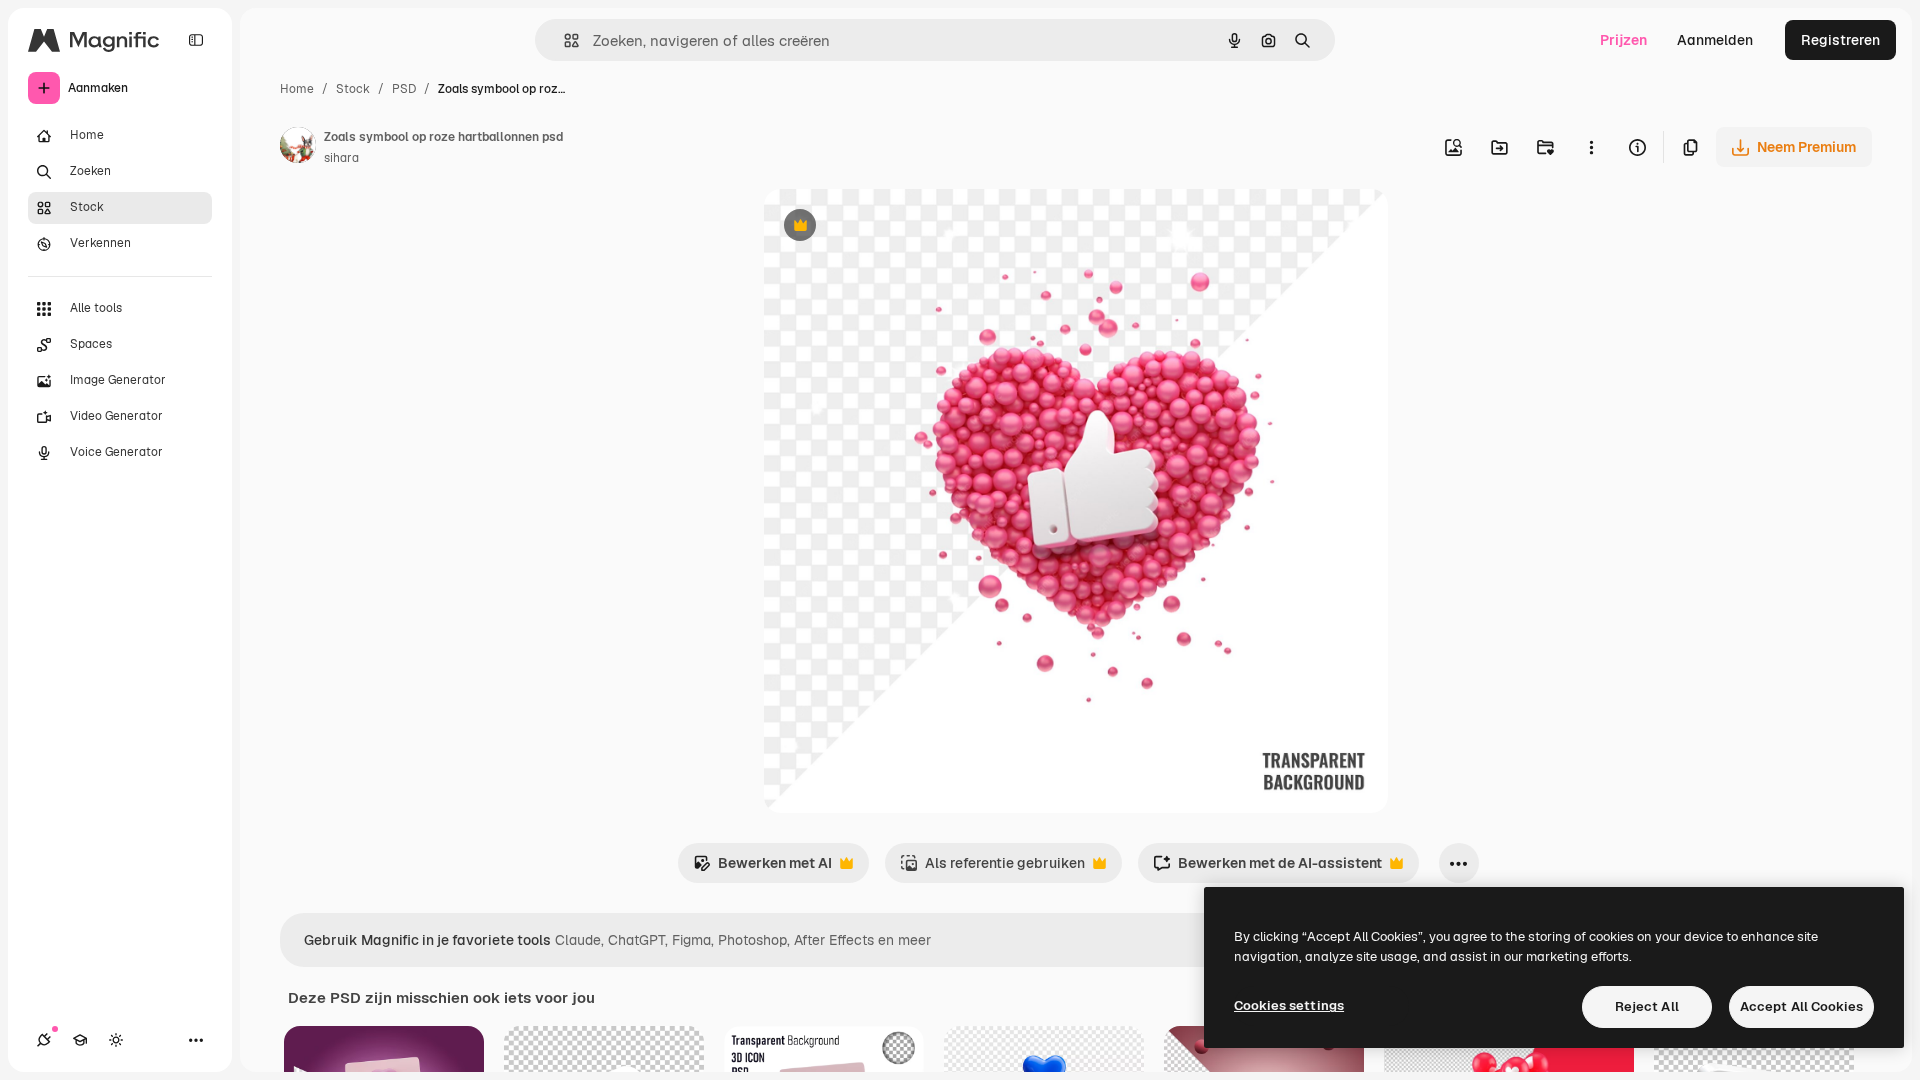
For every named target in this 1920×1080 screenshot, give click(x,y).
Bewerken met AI (762, 868)
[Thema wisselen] (116, 1040)
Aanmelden (1715, 40)
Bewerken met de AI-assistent (1267, 868)
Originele (895, 227)
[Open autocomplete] (563, 40)
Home (297, 89)
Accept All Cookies (1801, 1006)
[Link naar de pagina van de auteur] (298, 148)
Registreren (1840, 40)
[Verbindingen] (44, 1040)
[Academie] (80, 1040)
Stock (353, 89)
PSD (404, 89)
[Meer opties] (1591, 147)
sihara (341, 158)
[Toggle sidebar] (196, 40)
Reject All (1647, 1006)
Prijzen (1623, 40)
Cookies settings (1289, 1005)
